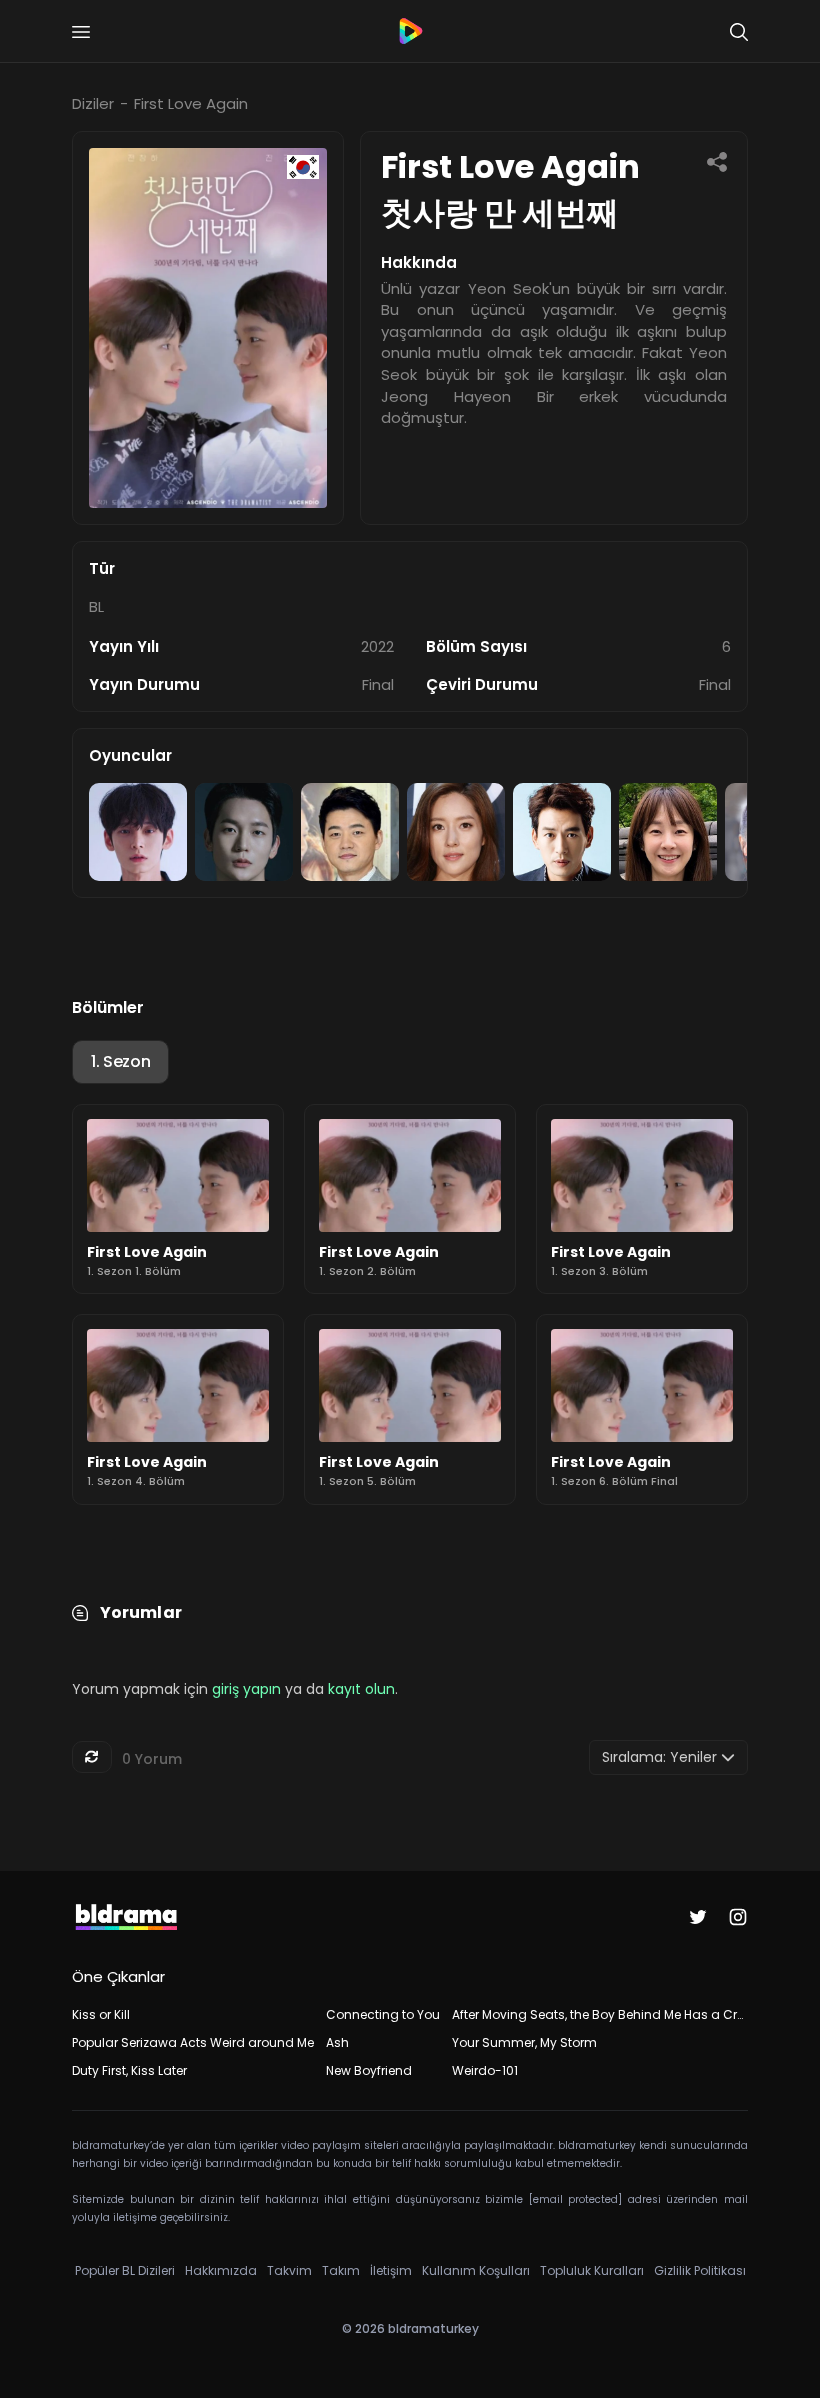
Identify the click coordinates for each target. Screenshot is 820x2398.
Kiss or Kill (101, 2014)
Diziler (93, 103)
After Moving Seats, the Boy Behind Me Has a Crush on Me (600, 2014)
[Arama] (739, 32)
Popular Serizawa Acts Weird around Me (193, 2042)
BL (96, 606)
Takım (341, 2270)
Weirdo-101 (485, 2070)
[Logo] (409, 31)
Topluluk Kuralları (592, 2270)
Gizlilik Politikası (700, 2270)
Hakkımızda (221, 2270)
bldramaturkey (433, 2328)
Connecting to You (383, 2014)
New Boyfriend (369, 2070)
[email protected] (576, 2199)
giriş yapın (246, 1689)
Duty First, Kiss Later (129, 2070)
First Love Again (191, 103)
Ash (337, 2042)
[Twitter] (698, 1917)
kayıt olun (361, 1689)
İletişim (391, 2270)
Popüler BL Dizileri (125, 2270)
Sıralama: (659, 1757)
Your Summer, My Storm (524, 2042)
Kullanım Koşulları (476, 2270)
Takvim (289, 2270)
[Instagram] (738, 1917)
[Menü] (81, 32)
